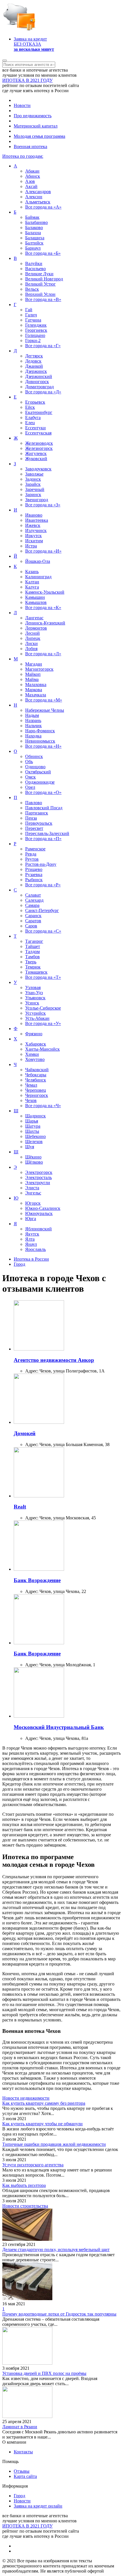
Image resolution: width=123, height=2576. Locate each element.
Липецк (33, 638)
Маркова (34, 690)
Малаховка (36, 685)
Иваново (34, 515)
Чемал (31, 1085)
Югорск (33, 1203)
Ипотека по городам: (23, 156)
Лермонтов (36, 628)
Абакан (32, 171)
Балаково (34, 228)
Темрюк (33, 967)
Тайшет (33, 946)
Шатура (33, 1126)
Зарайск (33, 484)
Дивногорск (37, 382)
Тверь (31, 962)
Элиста (32, 1188)
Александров (38, 192)
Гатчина (33, 320)
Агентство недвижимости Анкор (54, 1360)
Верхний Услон (40, 294)
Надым (32, 715)
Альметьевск (38, 202)
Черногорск (37, 1095)
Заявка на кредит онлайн (38, 2506)
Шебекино (35, 1136)
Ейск (30, 407)
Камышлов (36, 602)
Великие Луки (39, 274)
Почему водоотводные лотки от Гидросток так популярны (59, 2314)
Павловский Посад (44, 808)
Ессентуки (35, 428)
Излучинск (36, 530)
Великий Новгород (44, 279)
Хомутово (35, 1059)
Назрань (33, 720)
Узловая (33, 987)
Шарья (32, 1121)
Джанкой (34, 366)
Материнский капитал (36, 126)
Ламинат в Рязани (20, 2427)
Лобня (31, 649)
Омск (30, 777)
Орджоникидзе (40, 782)
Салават (33, 895)
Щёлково (34, 1162)
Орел (30, 787)
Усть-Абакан (37, 1018)
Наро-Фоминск (40, 731)
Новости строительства (25, 2206)
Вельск (32, 289)
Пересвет (34, 828)
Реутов (32, 859)
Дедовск (33, 361)
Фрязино (34, 1034)
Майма (32, 679)
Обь (29, 762)
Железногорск (39, 448)
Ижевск (33, 525)
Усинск (32, 1003)
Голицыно (35, 335)
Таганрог (34, 941)
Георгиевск (36, 330)
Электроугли (38, 1183)
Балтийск (34, 243)
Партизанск (37, 813)
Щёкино (33, 1157)
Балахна (33, 233)
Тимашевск (36, 972)
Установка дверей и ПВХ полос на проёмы (44, 2373)
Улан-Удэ (34, 993)
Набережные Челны (45, 710)
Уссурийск (35, 1013)
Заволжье (34, 474)
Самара (32, 905)
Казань (32, 572)
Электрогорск (39, 1172)
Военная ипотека (30, 146)
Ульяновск (35, 998)
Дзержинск (36, 371)
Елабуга (33, 417)
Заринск (33, 495)
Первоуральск (39, 823)
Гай (29, 310)
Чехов (31, 1100)
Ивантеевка (37, 520)
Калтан (32, 582)
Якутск (32, 1234)
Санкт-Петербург (42, 910)
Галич (31, 315)
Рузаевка (34, 874)
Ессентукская (38, 433)
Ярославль (35, 1249)
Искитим (34, 541)
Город (19, 2496)
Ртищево (34, 869)
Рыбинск (34, 880)
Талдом (32, 952)
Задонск (33, 479)
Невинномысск (40, 741)
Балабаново (36, 222)
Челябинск (36, 1080)
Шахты (32, 1131)
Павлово (34, 803)
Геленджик (36, 325)
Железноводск (39, 443)
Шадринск (35, 1116)
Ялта (30, 1239)
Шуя (30, 1147)
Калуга (32, 587)
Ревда (31, 854)
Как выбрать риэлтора (24, 2185)
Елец (30, 423)
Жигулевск (36, 453)
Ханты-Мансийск (42, 1049)
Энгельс (33, 1193)
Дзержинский (39, 376)
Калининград (38, 577)
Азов (30, 181)
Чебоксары (36, 1075)
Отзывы (22, 2471)
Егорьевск (35, 402)
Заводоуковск (38, 469)
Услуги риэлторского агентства (33, 2165)
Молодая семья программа (39, 136)
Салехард (34, 900)
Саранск (33, 916)
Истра (31, 546)
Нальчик (33, 726)
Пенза (31, 818)
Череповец (36, 1090)
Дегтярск (34, 356)
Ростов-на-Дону (41, 864)
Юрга (31, 1219)
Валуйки (34, 263)
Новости (22, 105)
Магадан (34, 664)
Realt (20, 1507)
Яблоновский (38, 1229)
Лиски (31, 643)
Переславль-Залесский (47, 833)
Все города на (43, 207)
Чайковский (37, 1070)
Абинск (33, 176)
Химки (32, 1054)
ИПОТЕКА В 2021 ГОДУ (27, 80)
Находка (33, 736)
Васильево (35, 269)
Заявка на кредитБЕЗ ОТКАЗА (34, 44)
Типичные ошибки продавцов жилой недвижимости (54, 2144)
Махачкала (36, 695)
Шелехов (34, 1142)
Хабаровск (36, 1044)
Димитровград (39, 387)
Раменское (35, 849)
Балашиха (35, 238)
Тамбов (32, 957)
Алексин (34, 197)
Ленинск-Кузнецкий (45, 623)
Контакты (23, 2452)
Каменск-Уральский (45, 592)
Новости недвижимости (26, 2098)
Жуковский (36, 459)
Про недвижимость (33, 116)
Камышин (35, 597)
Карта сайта (25, 2476)
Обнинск (34, 756)
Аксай (31, 186)
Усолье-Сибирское (43, 1008)
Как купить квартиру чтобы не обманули (42, 2124)
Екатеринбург (39, 412)
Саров (31, 926)
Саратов (33, 921)
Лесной (32, 633)
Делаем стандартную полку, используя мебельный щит (56, 2250)
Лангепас (34, 618)
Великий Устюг (40, 284)
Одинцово (35, 767)
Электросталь (38, 1177)
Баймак (32, 217)
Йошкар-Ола (38, 561)
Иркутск (33, 536)
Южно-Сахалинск (43, 1208)
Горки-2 (33, 340)
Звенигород (37, 500)
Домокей (25, 1433)
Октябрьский (38, 772)
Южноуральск (39, 1213)
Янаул (31, 1244)
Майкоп (33, 674)
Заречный (35, 489)
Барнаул (33, 248)
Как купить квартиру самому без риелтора (44, 2103)
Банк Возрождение (37, 1580)
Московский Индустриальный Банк (59, 1727)
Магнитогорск (39, 669)
